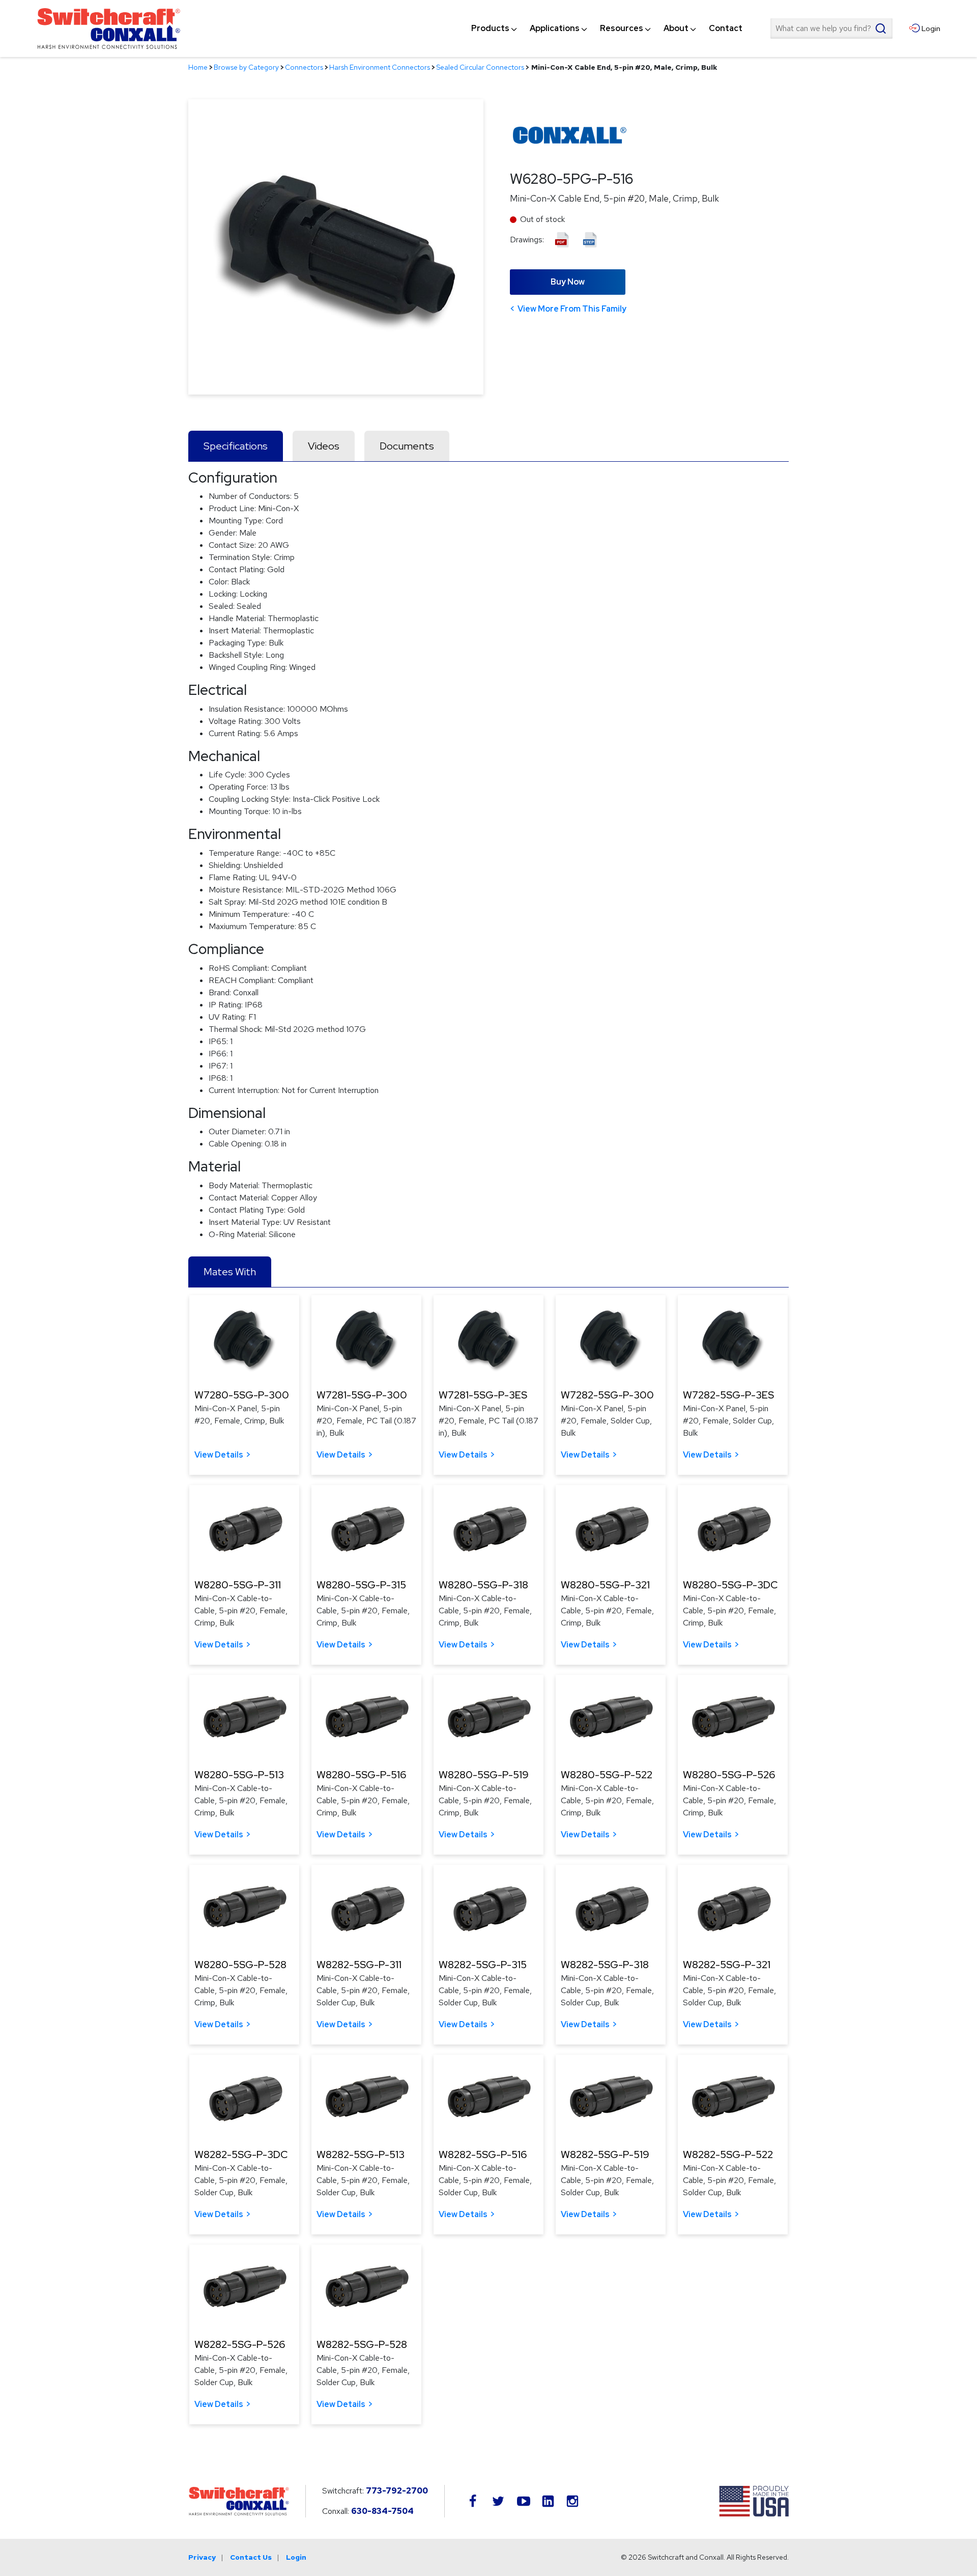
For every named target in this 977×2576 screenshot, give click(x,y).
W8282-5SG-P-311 (359, 1965)
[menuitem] (490, 29)
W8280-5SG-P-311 (238, 1585)
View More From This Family (572, 309)
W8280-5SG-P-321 (605, 1585)
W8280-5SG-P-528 (240, 1965)
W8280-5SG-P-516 (361, 1775)
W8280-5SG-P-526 (729, 1775)
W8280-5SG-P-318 (483, 1585)
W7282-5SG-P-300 (607, 1395)
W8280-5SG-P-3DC (730, 1585)
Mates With (230, 1272)
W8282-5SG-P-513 (361, 2154)
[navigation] (607, 29)
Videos (324, 446)
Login (296, 2557)
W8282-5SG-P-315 (483, 1965)
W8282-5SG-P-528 (362, 2344)
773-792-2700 (397, 2491)
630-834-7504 (382, 2511)
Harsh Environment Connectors (380, 67)
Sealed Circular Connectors (480, 67)
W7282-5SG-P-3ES (728, 1395)
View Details (219, 1455)
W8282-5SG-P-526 (240, 2344)
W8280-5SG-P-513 (239, 1775)
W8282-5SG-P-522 (728, 2154)
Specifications (236, 446)
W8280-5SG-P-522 (607, 1775)
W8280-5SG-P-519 (484, 1775)
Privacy (202, 2557)
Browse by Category (246, 67)
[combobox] (831, 29)
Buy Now (568, 282)
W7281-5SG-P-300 (362, 1395)
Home (198, 67)
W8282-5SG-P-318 (605, 1965)
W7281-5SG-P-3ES (483, 1395)
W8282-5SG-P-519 (605, 2154)
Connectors (304, 67)
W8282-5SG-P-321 (727, 1965)
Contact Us (251, 2557)
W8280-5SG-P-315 (361, 1585)
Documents (407, 446)
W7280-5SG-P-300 (242, 1395)
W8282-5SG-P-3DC (241, 2154)
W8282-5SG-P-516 (483, 2154)
